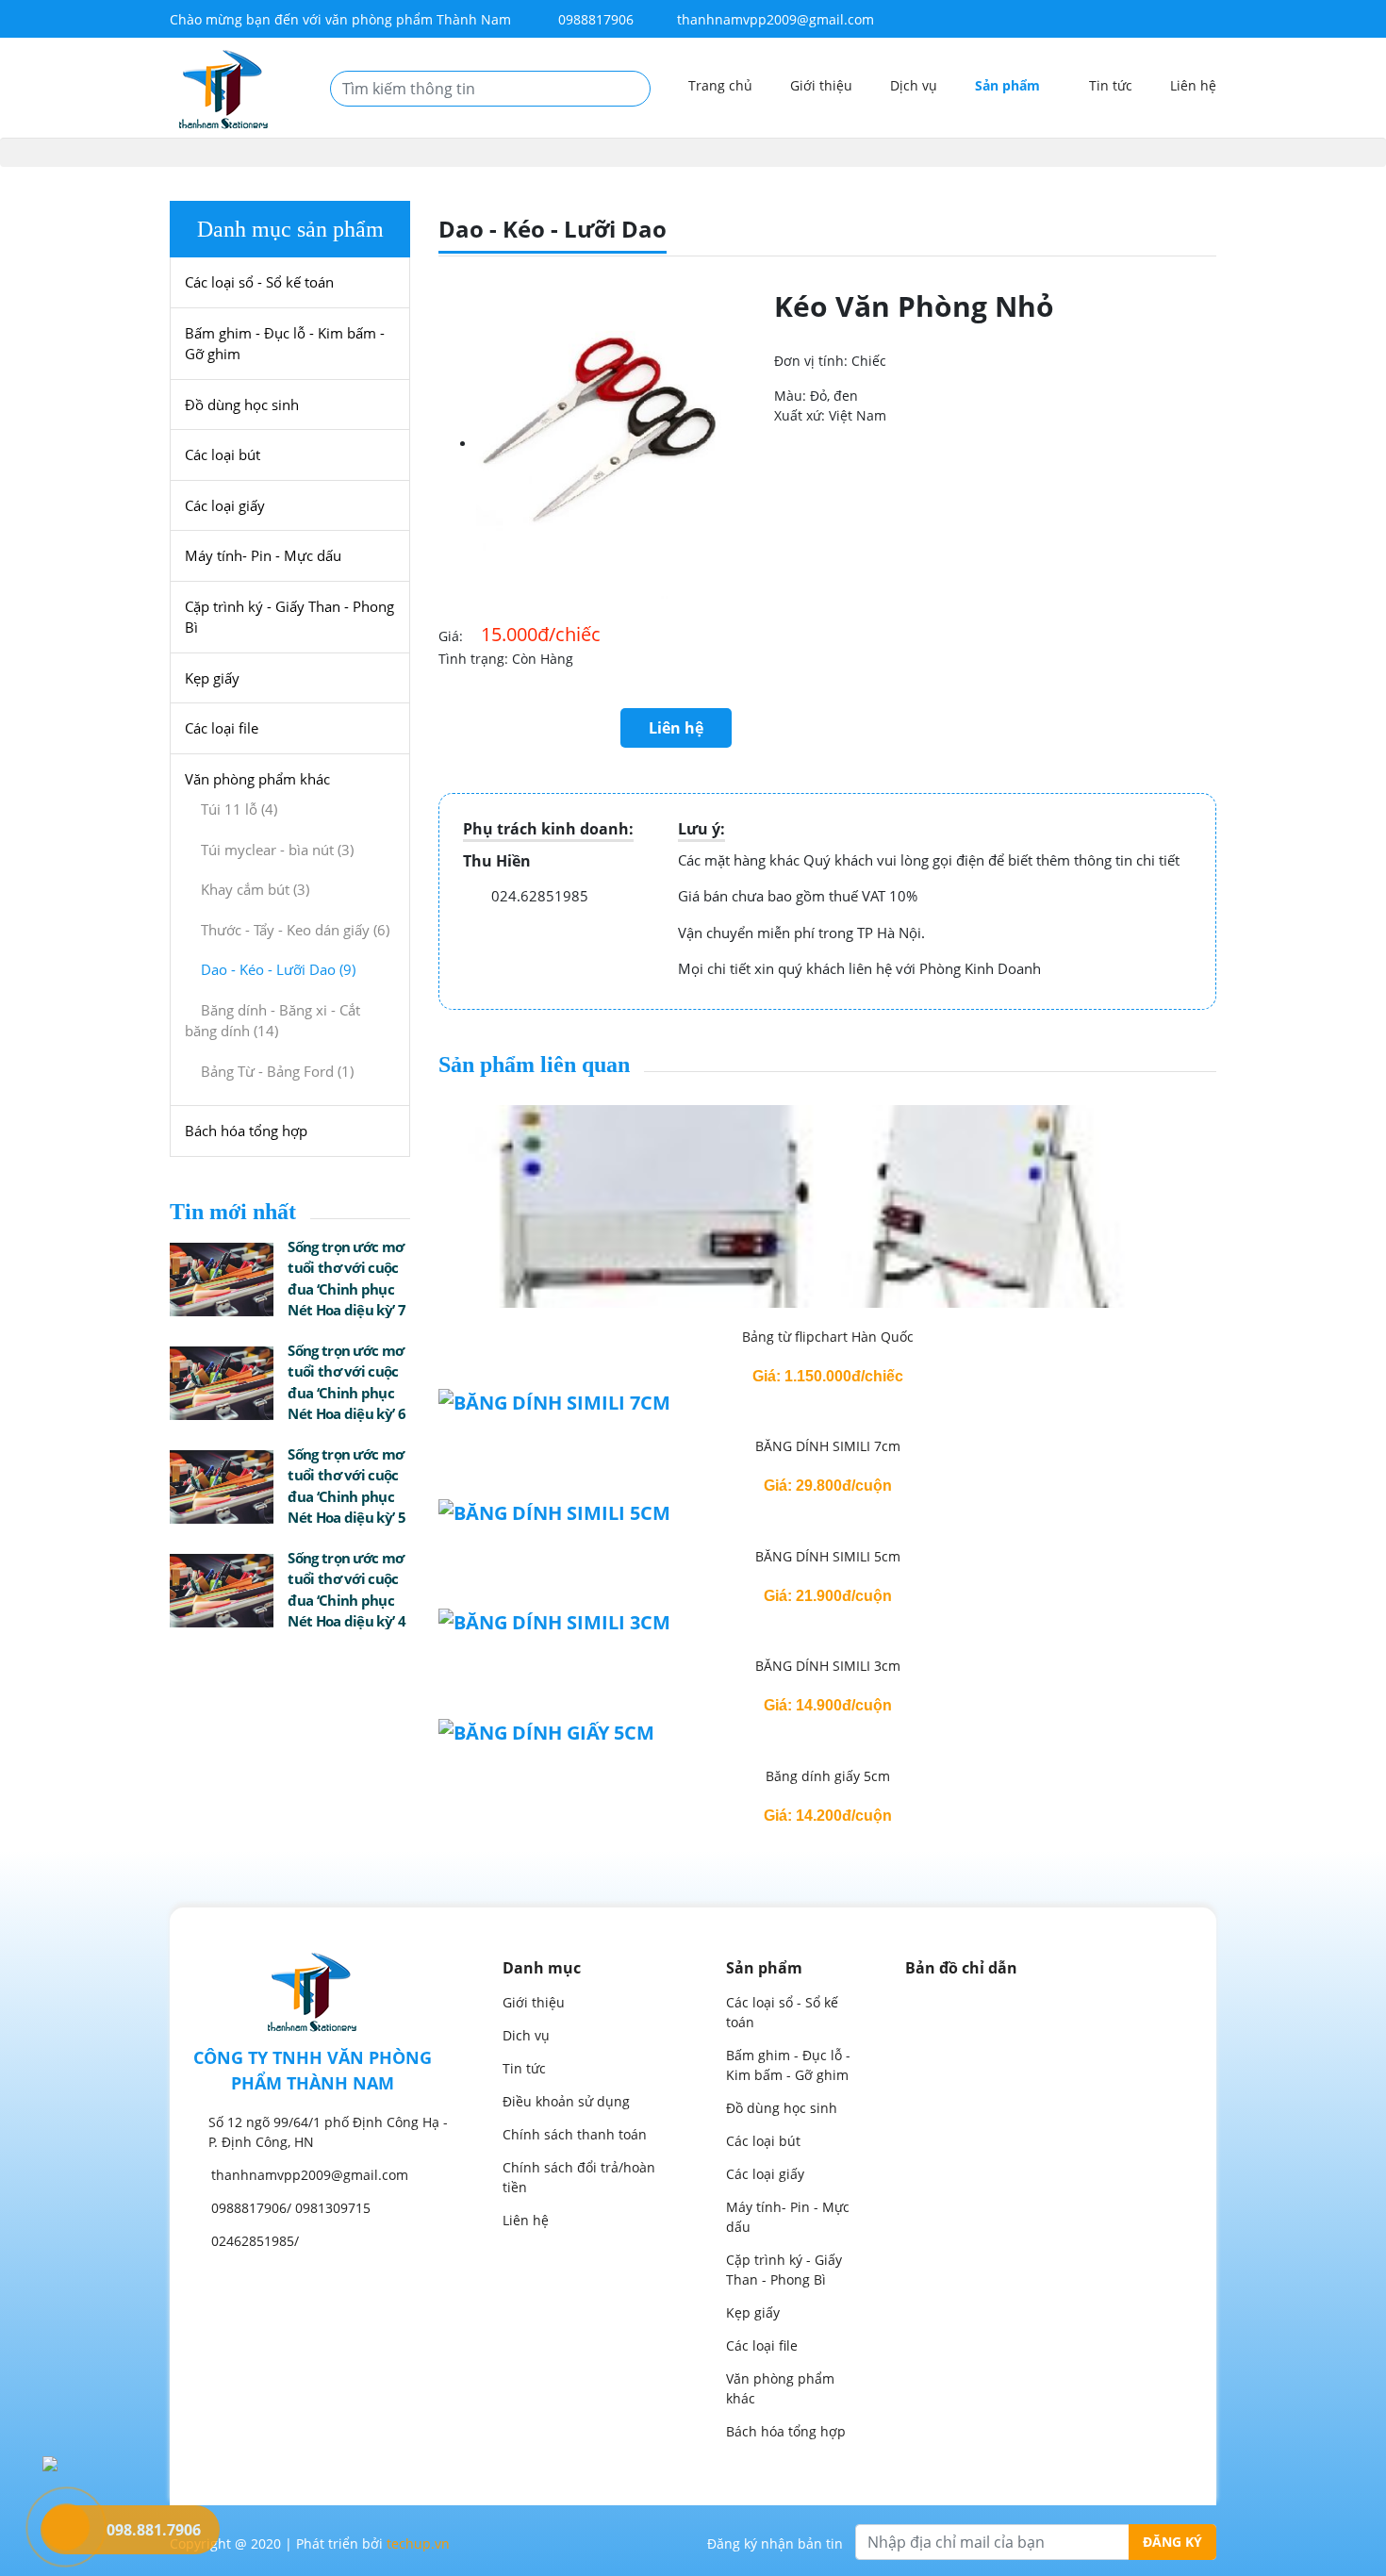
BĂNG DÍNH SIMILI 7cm (828, 1446)
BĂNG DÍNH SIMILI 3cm (828, 1666)
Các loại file (222, 728)
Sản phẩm (1009, 85)
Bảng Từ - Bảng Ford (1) (277, 1071)
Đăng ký (1172, 2542)
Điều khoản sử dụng (566, 2101)
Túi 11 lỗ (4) (239, 809)
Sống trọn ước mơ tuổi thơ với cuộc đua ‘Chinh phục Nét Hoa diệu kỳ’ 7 (346, 1279)
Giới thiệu (821, 85)
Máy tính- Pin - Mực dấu (263, 555)
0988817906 (594, 19)
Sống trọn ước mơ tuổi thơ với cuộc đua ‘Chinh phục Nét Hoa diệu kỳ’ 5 (346, 1486)
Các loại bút (223, 454)
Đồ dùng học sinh (242, 405)
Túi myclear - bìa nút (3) (277, 850)
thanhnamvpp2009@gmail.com (775, 19)
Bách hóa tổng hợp (246, 1131)
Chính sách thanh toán (575, 2134)
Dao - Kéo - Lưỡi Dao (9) (278, 969)
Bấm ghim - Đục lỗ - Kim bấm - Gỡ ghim (285, 344)
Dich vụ (526, 2035)
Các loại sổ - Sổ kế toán (259, 282)
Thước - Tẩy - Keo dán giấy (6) (295, 930)
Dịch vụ (914, 85)
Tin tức (1111, 85)
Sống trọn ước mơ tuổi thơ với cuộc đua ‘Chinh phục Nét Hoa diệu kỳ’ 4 (346, 1590)
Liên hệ (1193, 85)
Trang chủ (720, 85)
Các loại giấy (225, 505)
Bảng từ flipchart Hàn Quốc (828, 1337)
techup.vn (418, 2543)
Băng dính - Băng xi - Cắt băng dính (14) (272, 1021)
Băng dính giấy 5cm (828, 1776)
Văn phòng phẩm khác (257, 779)
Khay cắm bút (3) (255, 889)
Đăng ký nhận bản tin (775, 2543)
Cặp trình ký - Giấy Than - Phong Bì (289, 617)
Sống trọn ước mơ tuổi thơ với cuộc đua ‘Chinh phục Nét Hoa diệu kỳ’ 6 (346, 1382)
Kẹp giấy (212, 678)
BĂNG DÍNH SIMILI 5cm (828, 1556)
